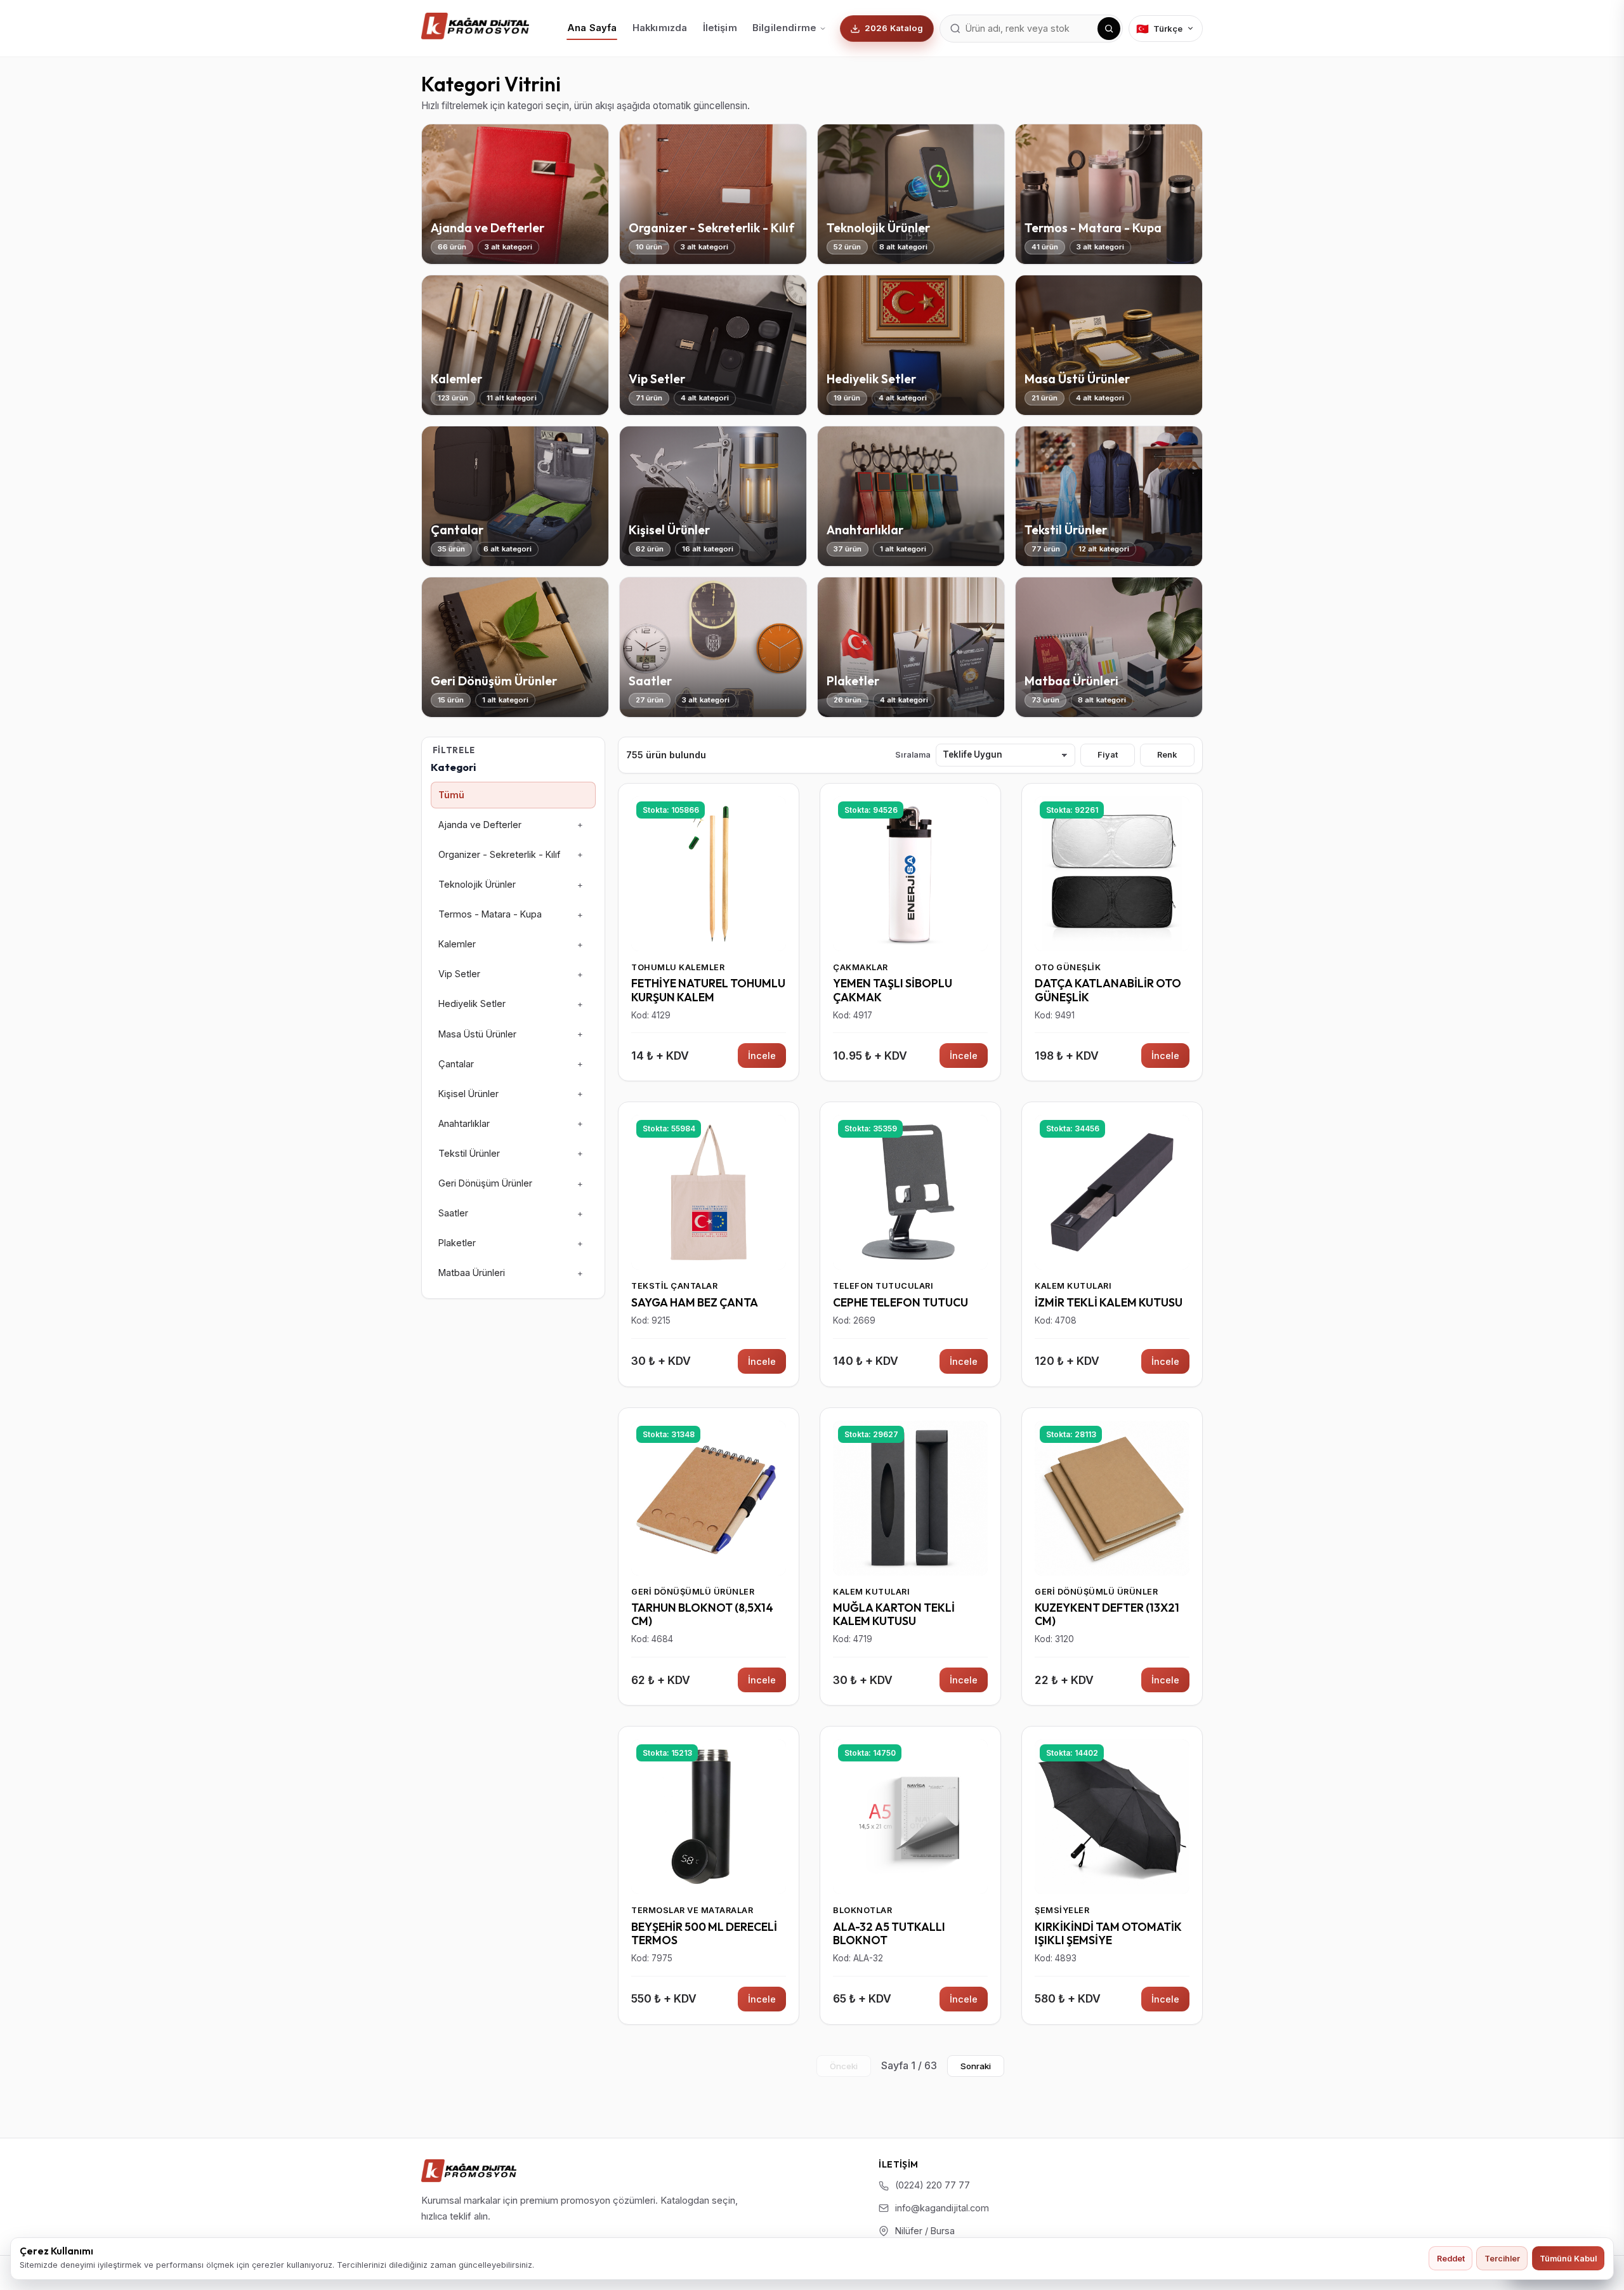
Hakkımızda (660, 28)
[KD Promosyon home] (475, 26)
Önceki (844, 2066)
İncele (762, 1056)
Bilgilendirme (784, 28)
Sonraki (976, 2066)
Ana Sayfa (592, 28)
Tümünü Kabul (1568, 2259)
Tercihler (1502, 2259)
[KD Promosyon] (469, 2171)
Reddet (1451, 2259)
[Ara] (1109, 29)
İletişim (720, 28)
